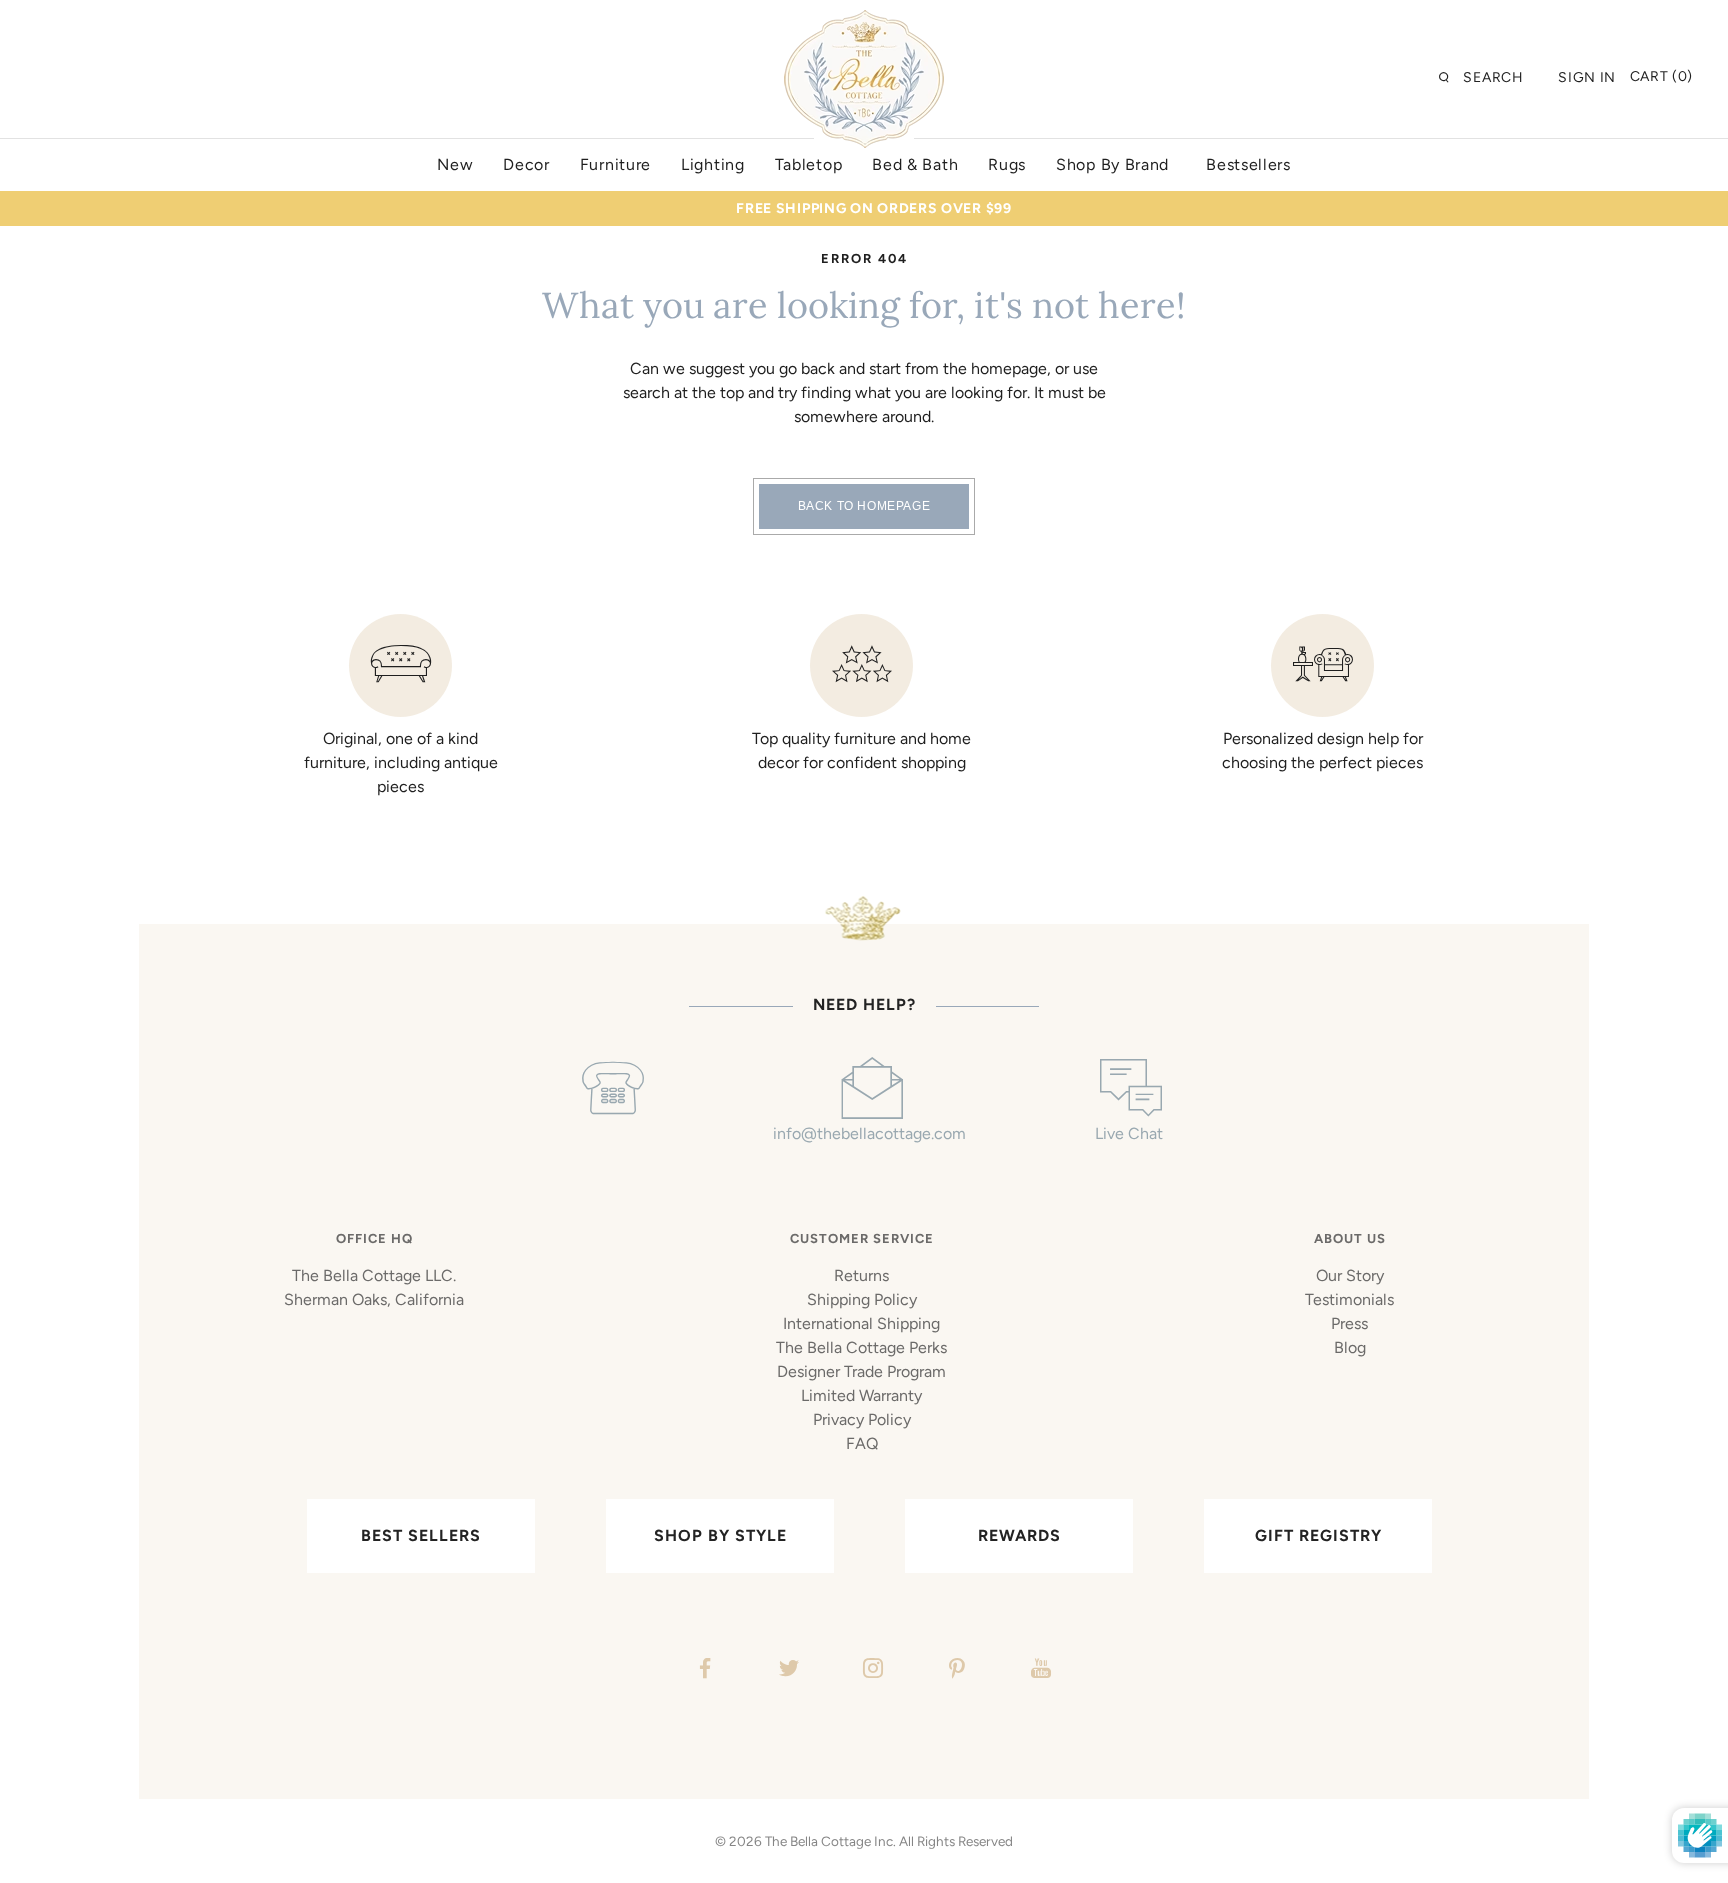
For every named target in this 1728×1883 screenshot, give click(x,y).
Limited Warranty (861, 1395)
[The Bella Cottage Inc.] (864, 22)
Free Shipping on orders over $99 (873, 208)
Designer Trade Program (861, 1371)
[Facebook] (702, 1671)
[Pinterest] (954, 1671)
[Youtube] (1038, 1671)
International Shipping (861, 1323)
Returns (861, 1275)
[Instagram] (870, 1671)
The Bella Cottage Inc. (830, 1841)
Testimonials (1349, 1299)
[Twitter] (786, 1671)
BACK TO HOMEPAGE (864, 506)
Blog (1350, 1347)
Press (1349, 1323)
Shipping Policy (862, 1299)
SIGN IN (1587, 77)
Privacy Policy (862, 1419)
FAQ (862, 1443)
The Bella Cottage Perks (861, 1347)
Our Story (1350, 1275)
